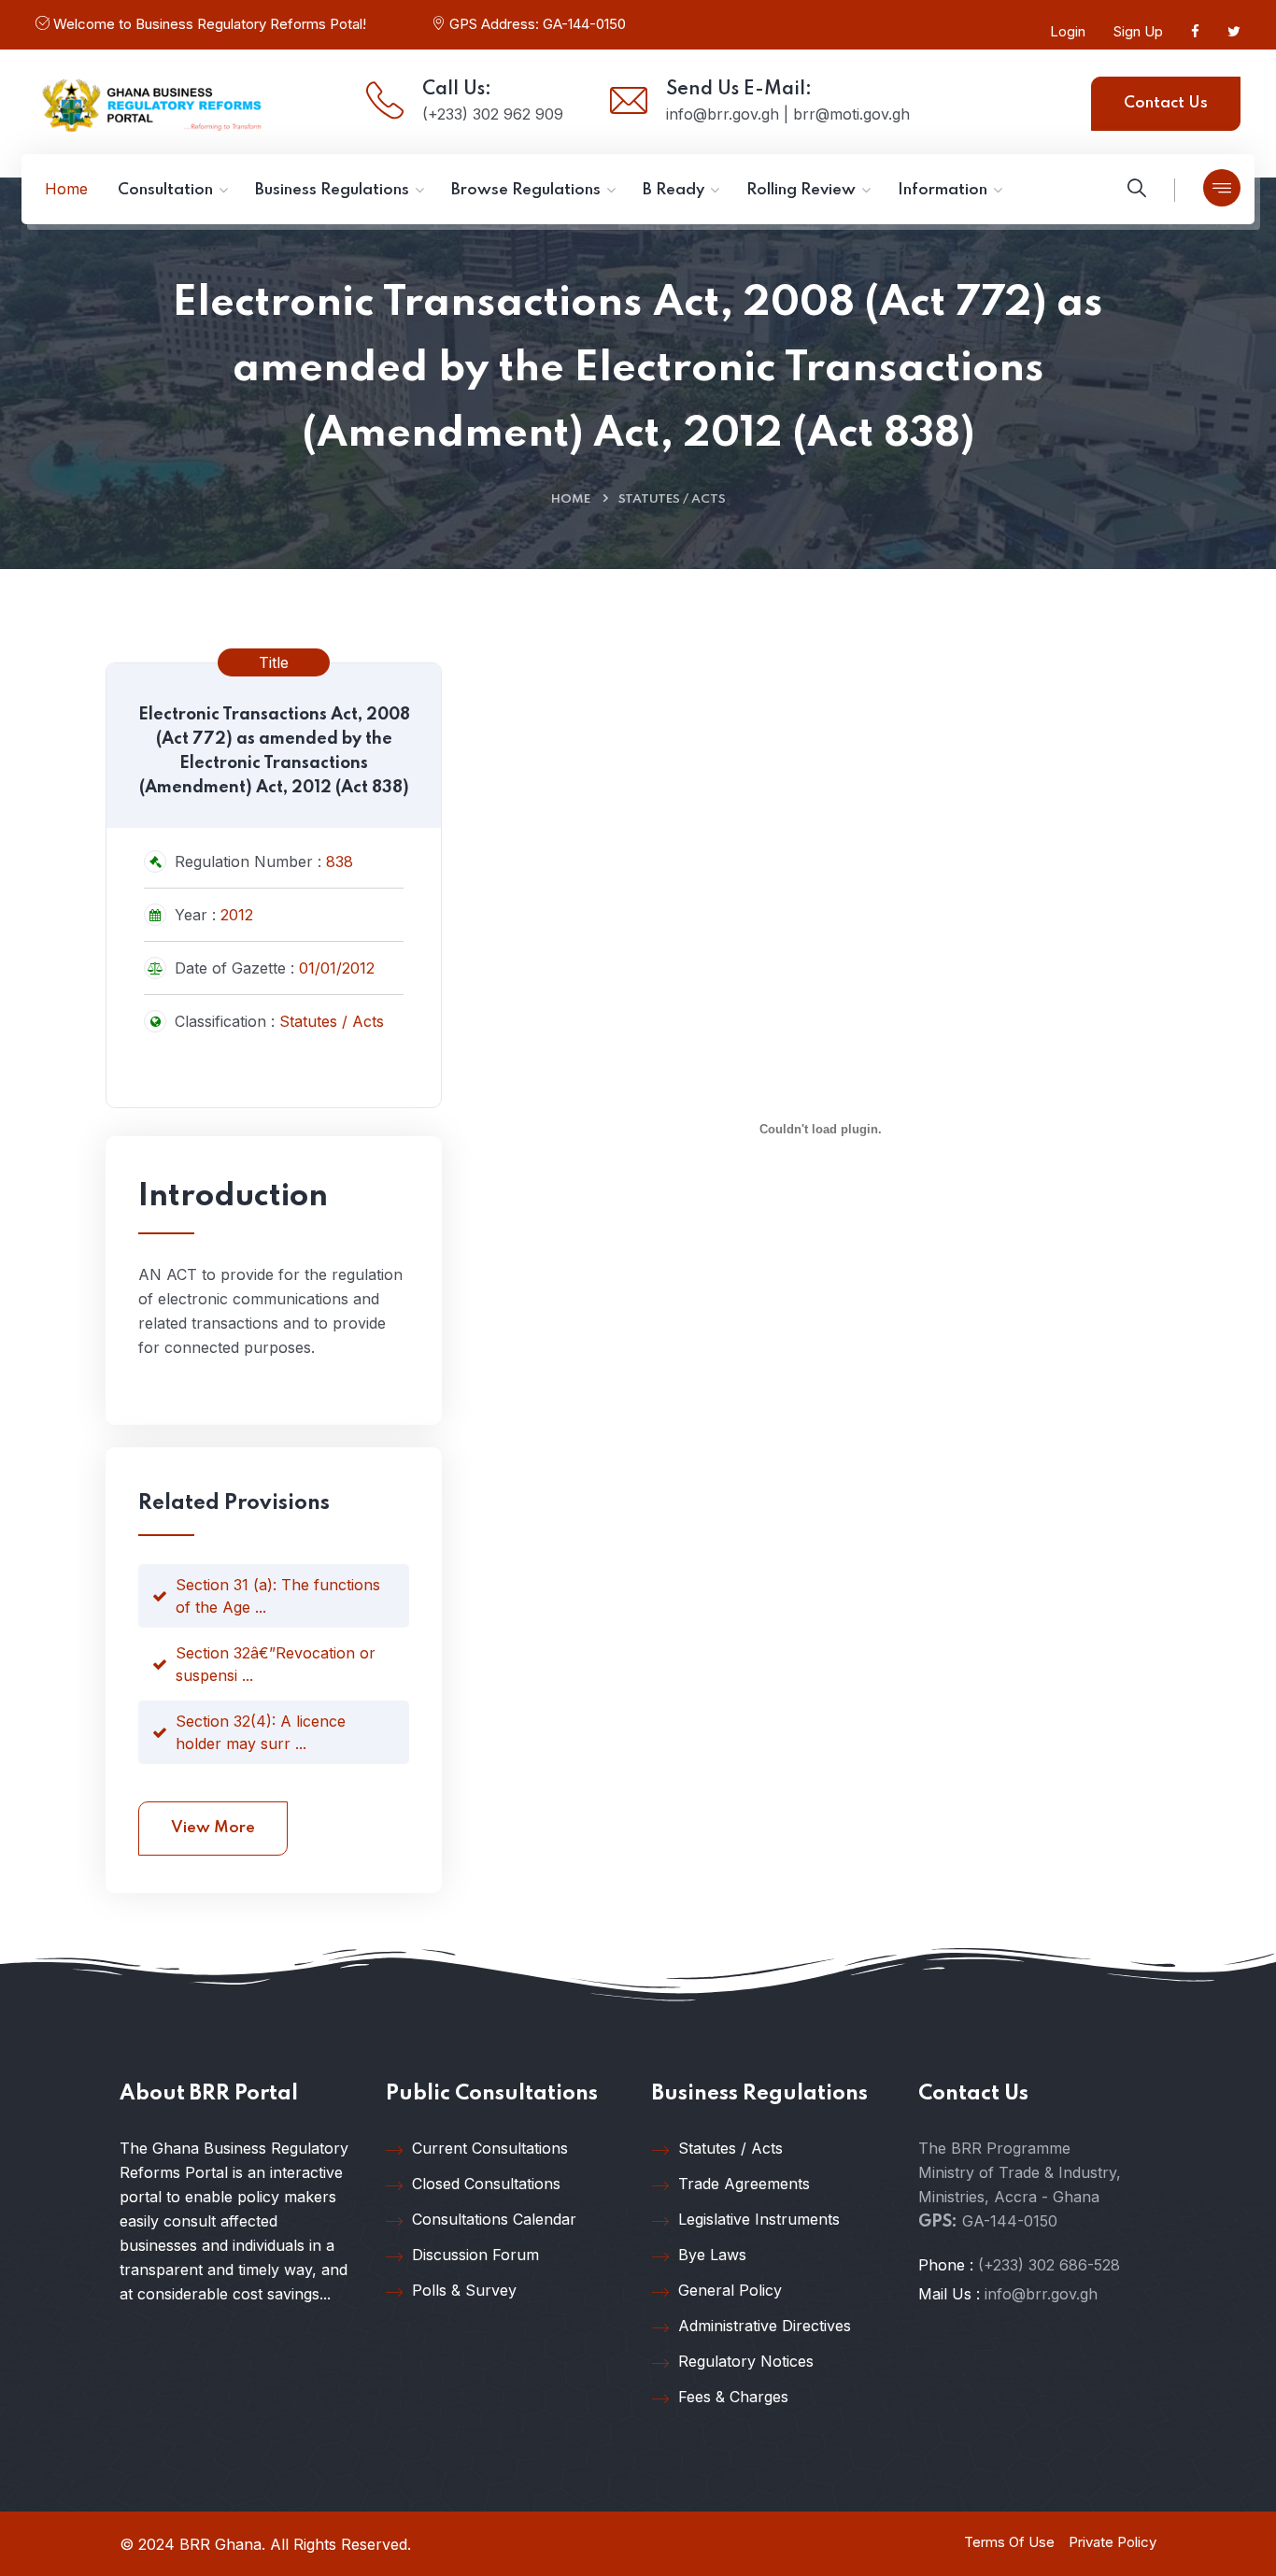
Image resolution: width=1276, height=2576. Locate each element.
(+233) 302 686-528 (1049, 2265)
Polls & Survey (464, 2290)
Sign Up (1138, 31)
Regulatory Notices (746, 2361)
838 (340, 861)
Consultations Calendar (494, 2219)
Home (571, 499)
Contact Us (1166, 103)
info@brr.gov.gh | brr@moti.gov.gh (788, 114)
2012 (237, 915)
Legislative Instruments (759, 2219)
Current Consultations (490, 2148)
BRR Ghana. (222, 2544)
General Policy (730, 2290)
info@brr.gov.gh (1041, 2294)
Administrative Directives (765, 2326)
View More (213, 1828)
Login (1068, 31)
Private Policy (1113, 2542)
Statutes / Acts (672, 499)
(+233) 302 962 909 (493, 114)
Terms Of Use (1009, 2542)
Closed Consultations (486, 2184)
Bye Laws (712, 2255)
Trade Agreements (744, 2184)
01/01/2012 (337, 968)
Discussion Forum (475, 2255)
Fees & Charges (733, 2397)
